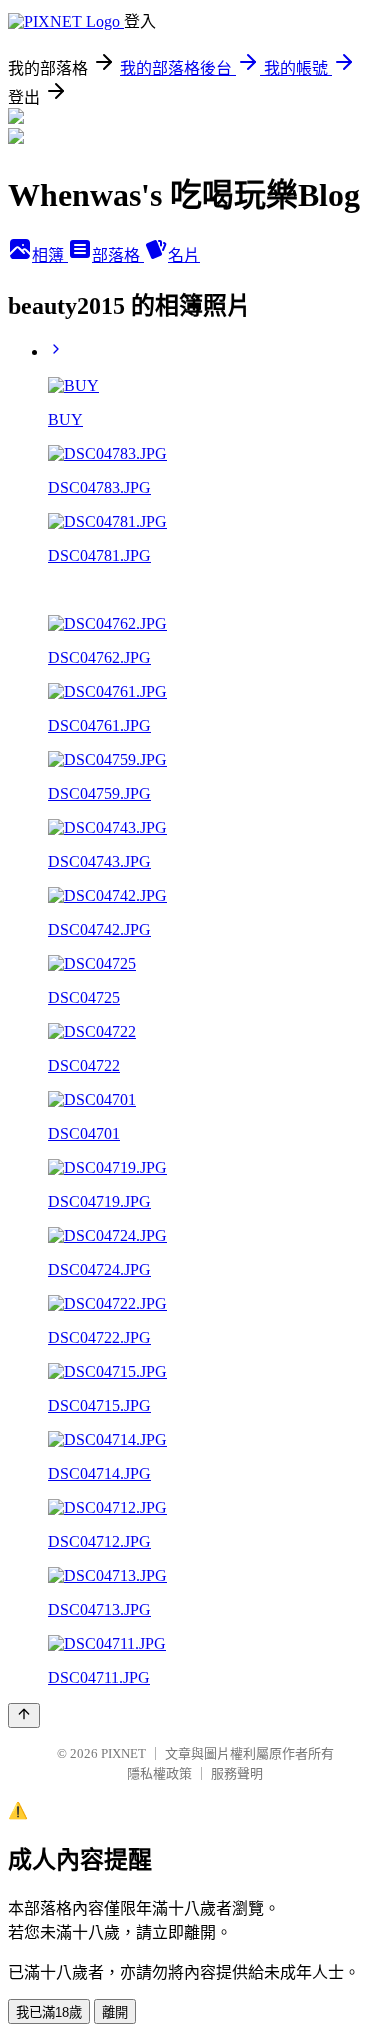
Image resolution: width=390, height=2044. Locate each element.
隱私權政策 (159, 1773)
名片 (184, 255)
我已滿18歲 (49, 2012)
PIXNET (123, 1753)
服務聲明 (237, 1773)
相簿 (50, 255)
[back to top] (24, 1715)
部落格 (118, 255)
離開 (115, 2012)
